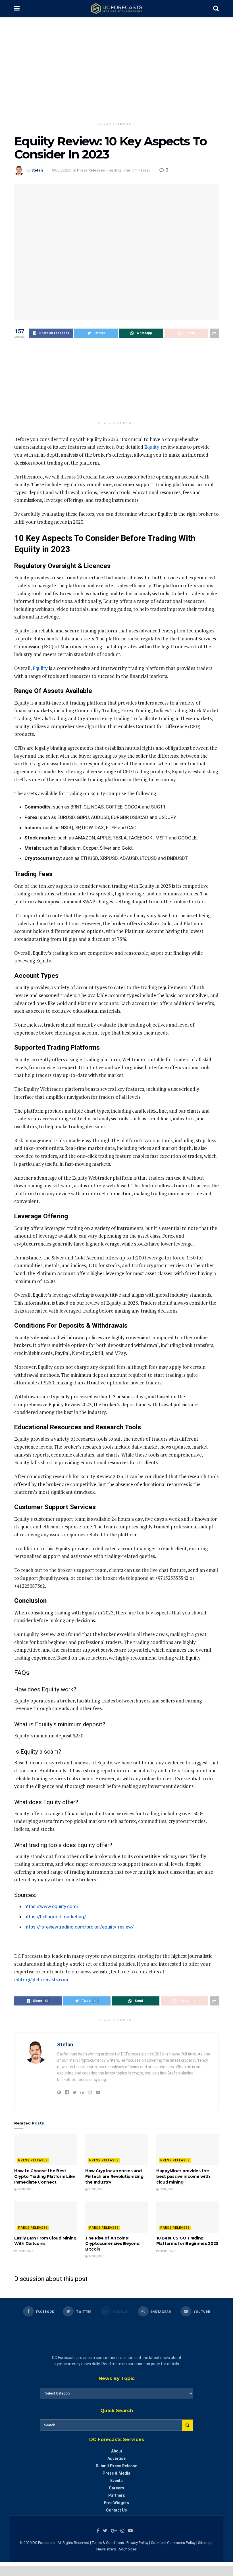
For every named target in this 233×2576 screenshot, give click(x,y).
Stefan (37, 170)
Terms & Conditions (108, 2543)
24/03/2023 (96, 2256)
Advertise (116, 2458)
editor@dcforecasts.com (41, 1979)
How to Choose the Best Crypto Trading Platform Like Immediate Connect (45, 2176)
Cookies (158, 2543)
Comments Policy (181, 2543)
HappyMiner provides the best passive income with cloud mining (183, 2176)
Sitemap (205, 2543)
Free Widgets (116, 2503)
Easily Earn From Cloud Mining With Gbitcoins (45, 2241)
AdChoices (128, 2549)
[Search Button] (188, 2425)
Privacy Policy (137, 2543)
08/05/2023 (25, 2251)
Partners (117, 2495)
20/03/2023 (167, 2251)
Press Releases (91, 170)
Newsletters (106, 2549)
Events (116, 2481)
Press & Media (116, 2473)
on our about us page (141, 2364)
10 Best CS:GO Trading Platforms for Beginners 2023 (187, 2241)
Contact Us (116, 2510)
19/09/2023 (25, 2189)
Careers (116, 2488)
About (117, 2451)
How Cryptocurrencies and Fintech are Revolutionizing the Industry (114, 2176)
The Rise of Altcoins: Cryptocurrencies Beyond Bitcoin (112, 2244)
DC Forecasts (43, 2543)
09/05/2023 (61, 170)
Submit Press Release (116, 2466)
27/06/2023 (96, 2189)
